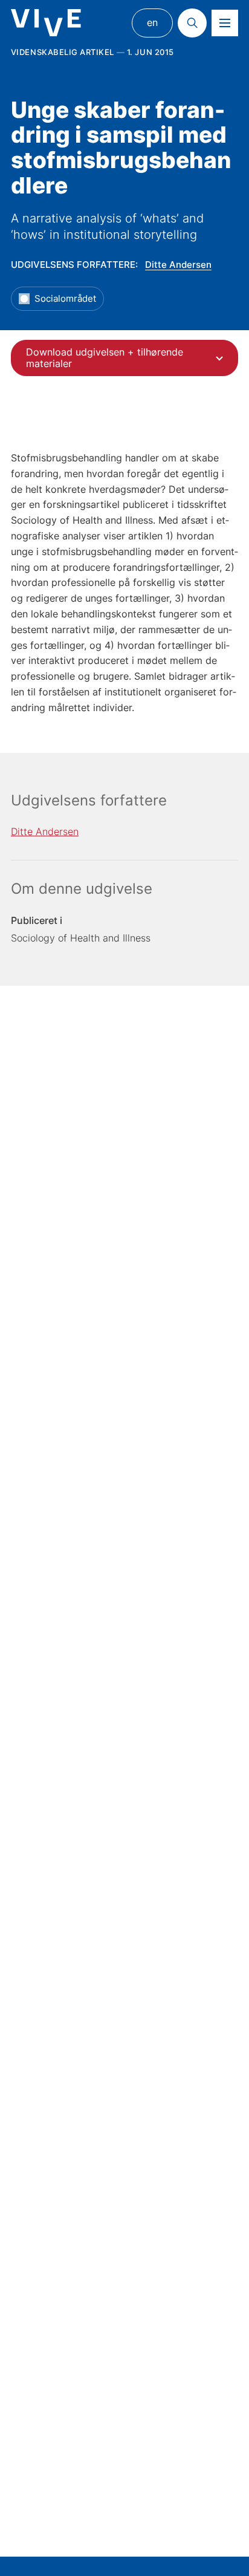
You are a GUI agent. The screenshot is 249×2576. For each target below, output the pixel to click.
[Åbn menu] (225, 23)
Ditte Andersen (178, 265)
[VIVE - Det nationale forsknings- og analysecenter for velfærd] (46, 23)
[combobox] (124, 358)
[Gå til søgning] (192, 23)
